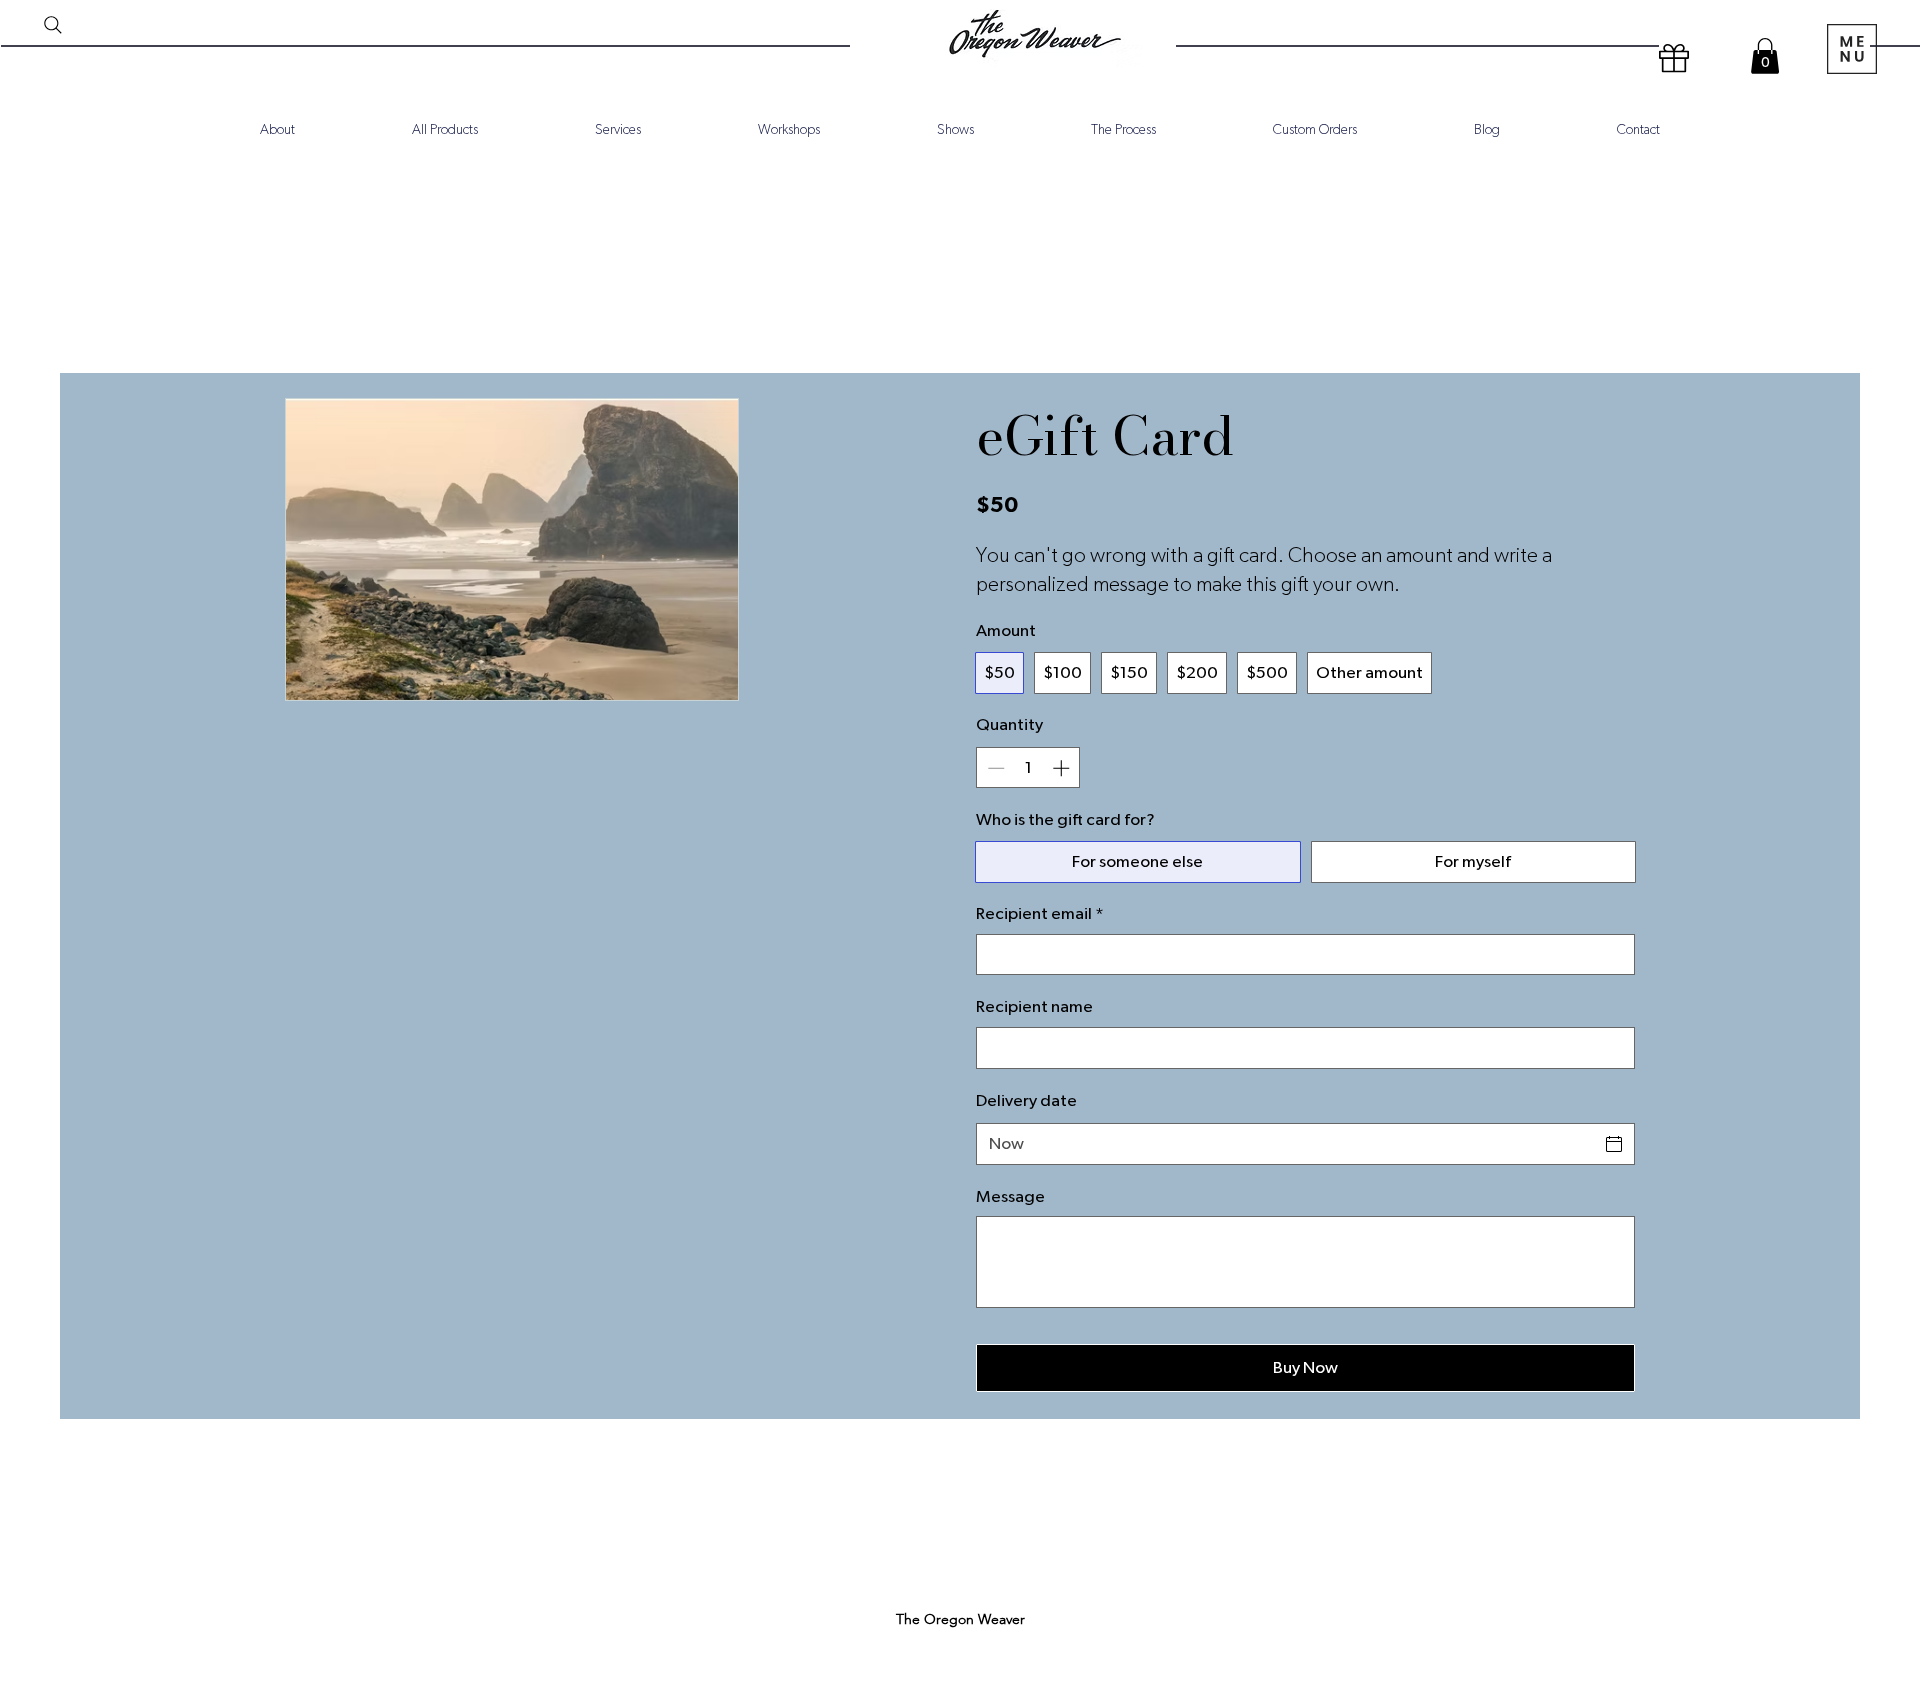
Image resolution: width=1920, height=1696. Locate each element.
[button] (1765, 56)
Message (1010, 1196)
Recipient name (1034, 1006)
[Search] (53, 25)
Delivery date (1026, 1100)
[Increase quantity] (1063, 768)
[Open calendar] (1614, 1144)
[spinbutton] (1028, 768)
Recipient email (1040, 913)
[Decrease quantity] (994, 768)
